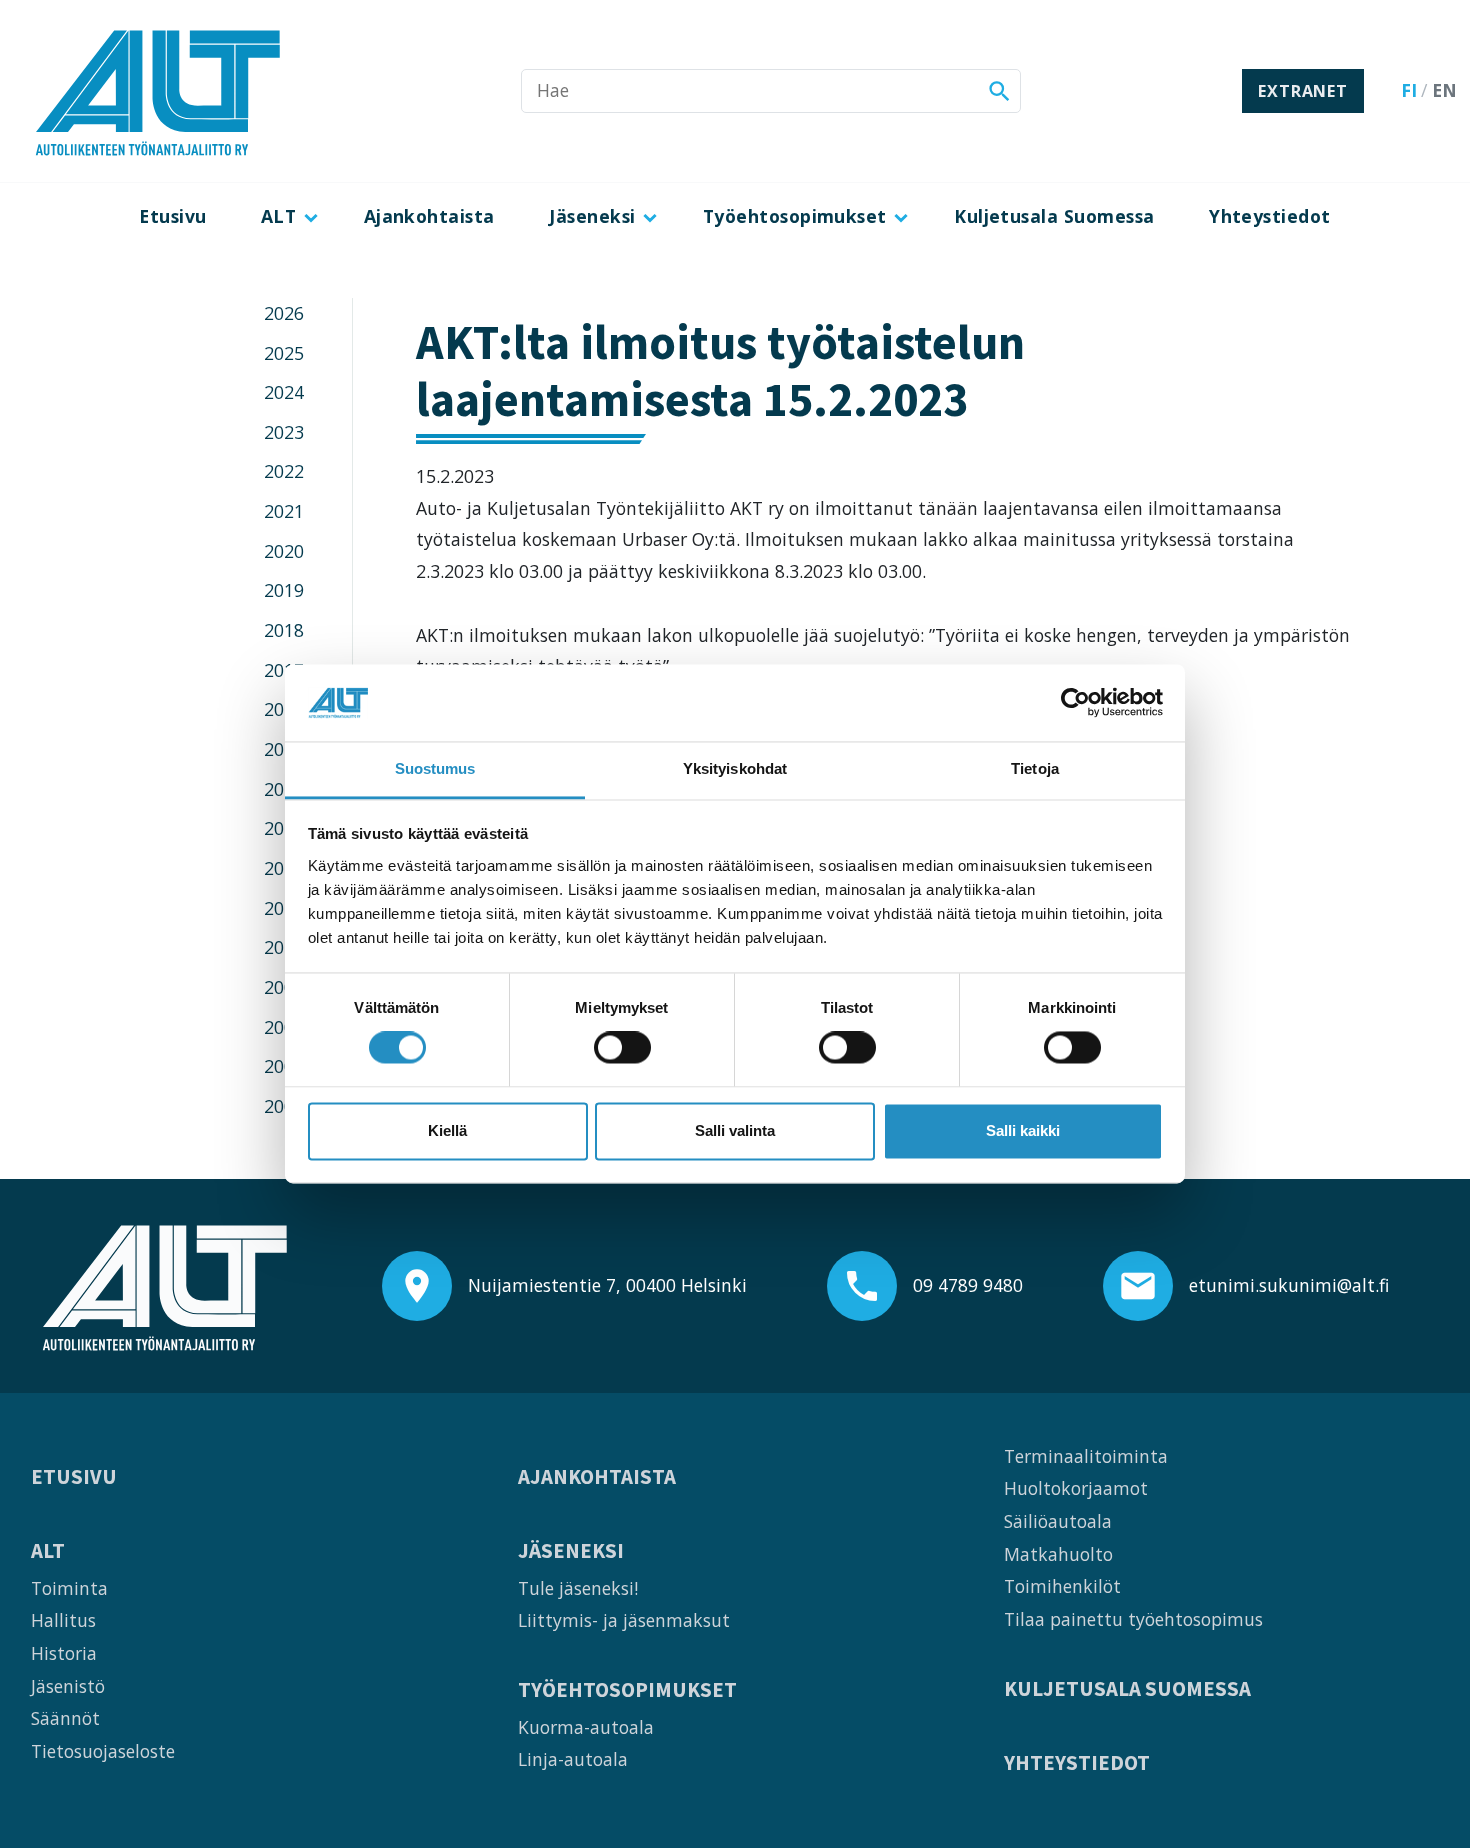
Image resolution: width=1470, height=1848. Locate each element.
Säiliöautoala (1058, 1521)
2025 (284, 353)
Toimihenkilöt (1062, 1586)
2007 (284, 1066)
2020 (284, 551)
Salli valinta (735, 1130)
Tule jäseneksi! (578, 1588)
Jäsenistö (68, 1686)
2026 (284, 313)
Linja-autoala (573, 1759)
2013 (284, 828)
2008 (284, 1027)
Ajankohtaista (429, 216)
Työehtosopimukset (795, 216)
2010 (284, 947)
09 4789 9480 (968, 1285)
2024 (284, 392)
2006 (284, 1106)
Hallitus (63, 1620)
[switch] (622, 1048)
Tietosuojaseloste (103, 1751)
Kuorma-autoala (586, 1727)
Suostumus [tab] (435, 768)
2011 (284, 908)
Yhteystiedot (1270, 216)
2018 (284, 630)
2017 (284, 670)
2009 (284, 987)
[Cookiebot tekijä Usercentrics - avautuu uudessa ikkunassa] (1075, 703)
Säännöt (65, 1718)
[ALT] (158, 91)
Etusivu (172, 216)
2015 (284, 749)
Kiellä (447, 1130)
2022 (284, 471)
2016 (284, 709)
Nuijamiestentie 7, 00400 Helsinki (607, 1285)
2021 (284, 511)
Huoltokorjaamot (1076, 1488)
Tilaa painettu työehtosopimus (1133, 1619)
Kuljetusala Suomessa (1054, 216)
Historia (64, 1653)
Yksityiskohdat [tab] (735, 768)
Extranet (1302, 91)
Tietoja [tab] (1035, 768)
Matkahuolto (1058, 1554)
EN (1444, 90)
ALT (278, 216)
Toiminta (69, 1588)
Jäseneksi (592, 216)
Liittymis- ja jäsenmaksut (624, 1620)
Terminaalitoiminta (1086, 1456)
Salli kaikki (1023, 1130)
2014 (284, 789)
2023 (284, 432)
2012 (284, 868)
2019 (284, 590)
